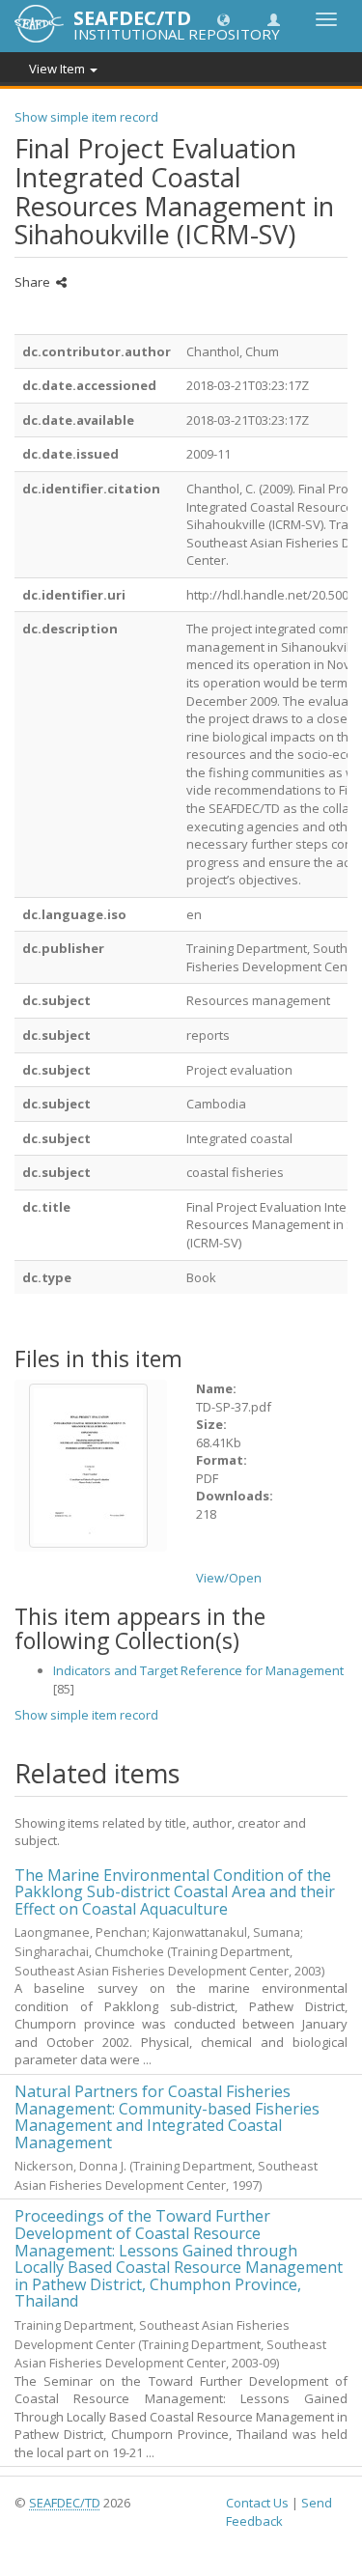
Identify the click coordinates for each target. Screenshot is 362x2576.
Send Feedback (279, 2512)
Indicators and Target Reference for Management (198, 1670)
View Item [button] (58, 69)
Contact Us (257, 2503)
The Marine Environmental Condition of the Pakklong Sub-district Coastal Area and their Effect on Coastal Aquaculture (175, 1892)
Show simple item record (86, 117)
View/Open (229, 1578)
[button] (223, 19)
